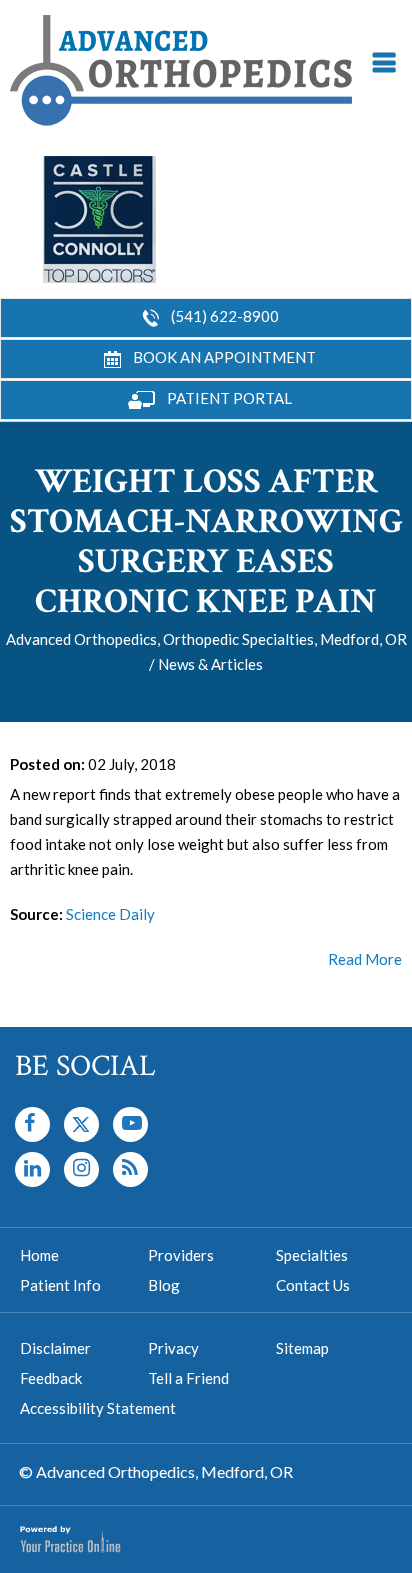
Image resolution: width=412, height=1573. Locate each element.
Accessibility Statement (98, 1408)
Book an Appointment (224, 357)
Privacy (173, 1348)
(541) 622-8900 (225, 316)
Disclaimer (55, 1348)
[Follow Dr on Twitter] (81, 1124)
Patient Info (60, 1285)
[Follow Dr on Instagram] (32, 1169)
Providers (181, 1255)
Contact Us (313, 1285)
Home (39, 1255)
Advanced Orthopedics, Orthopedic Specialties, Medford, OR (206, 639)
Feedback (51, 1378)
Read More (365, 959)
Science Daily (110, 914)
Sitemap (302, 1348)
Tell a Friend (188, 1378)
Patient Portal (229, 398)
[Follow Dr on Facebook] (32, 1124)
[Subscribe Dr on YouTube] (130, 1124)
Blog (164, 1285)
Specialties (312, 1255)
